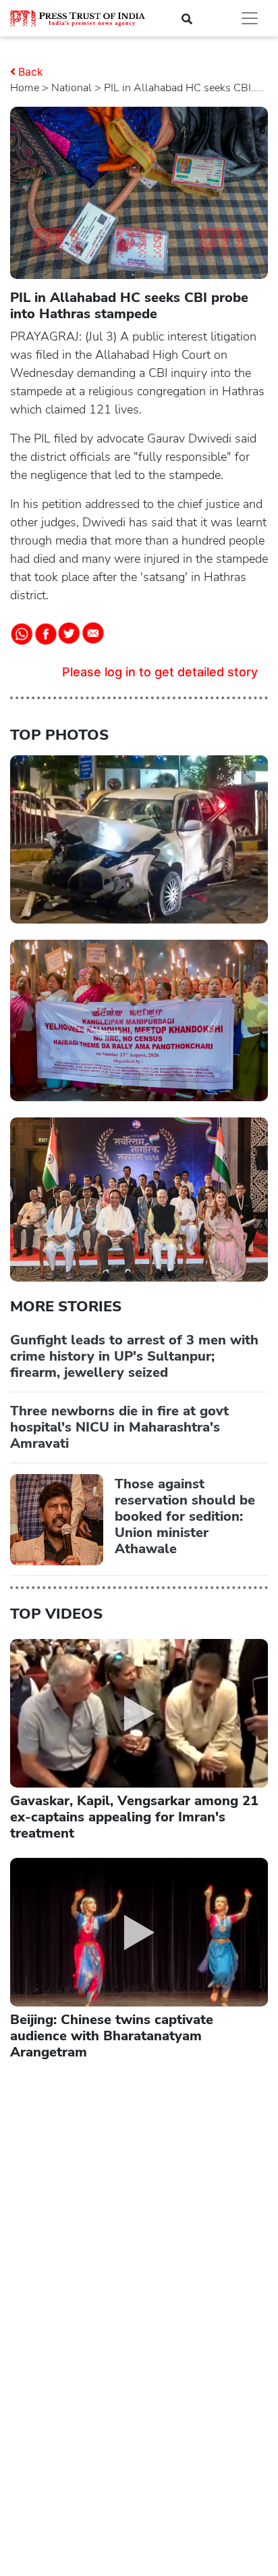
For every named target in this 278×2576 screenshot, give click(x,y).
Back (31, 72)
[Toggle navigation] (250, 18)
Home (25, 88)
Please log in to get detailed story (160, 672)
